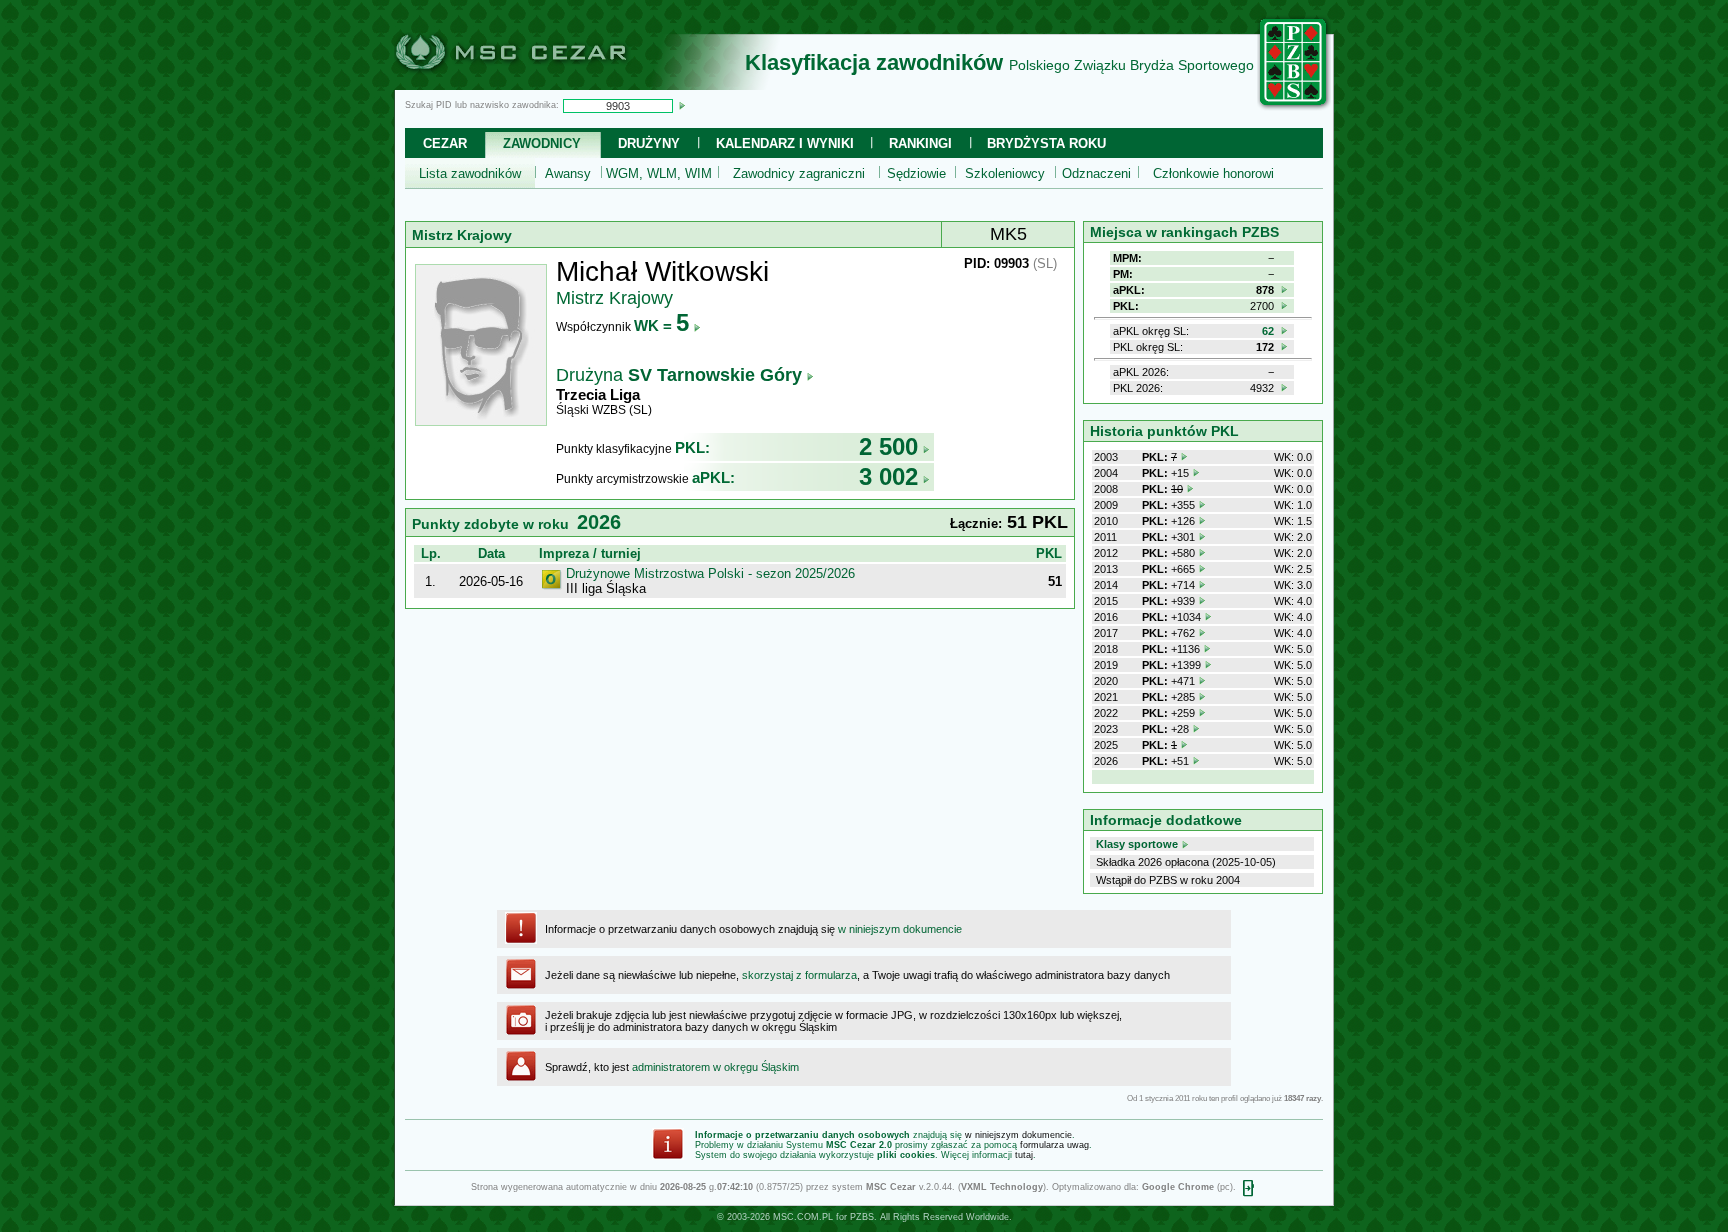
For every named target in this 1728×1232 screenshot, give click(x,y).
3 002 (888, 476)
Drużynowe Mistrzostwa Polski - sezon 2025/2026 (710, 573)
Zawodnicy (542, 143)
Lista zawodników (470, 173)
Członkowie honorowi (1213, 173)
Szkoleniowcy (1005, 173)
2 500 (888, 446)
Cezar (445, 143)
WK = (661, 325)
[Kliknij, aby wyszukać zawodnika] (682, 105)
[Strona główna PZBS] (1294, 107)
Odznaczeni (1096, 173)
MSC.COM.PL (803, 1217)
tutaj (1024, 1155)
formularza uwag (1054, 1145)
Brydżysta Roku (1046, 143)
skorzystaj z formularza (799, 975)
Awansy (568, 173)
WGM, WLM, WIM (659, 173)
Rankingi (920, 143)
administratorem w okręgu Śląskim (715, 1067)
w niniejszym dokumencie (900, 929)
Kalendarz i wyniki (785, 143)
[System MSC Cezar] (544, 84)
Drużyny (649, 143)
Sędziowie (916, 173)
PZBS (862, 1217)
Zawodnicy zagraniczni (799, 173)
